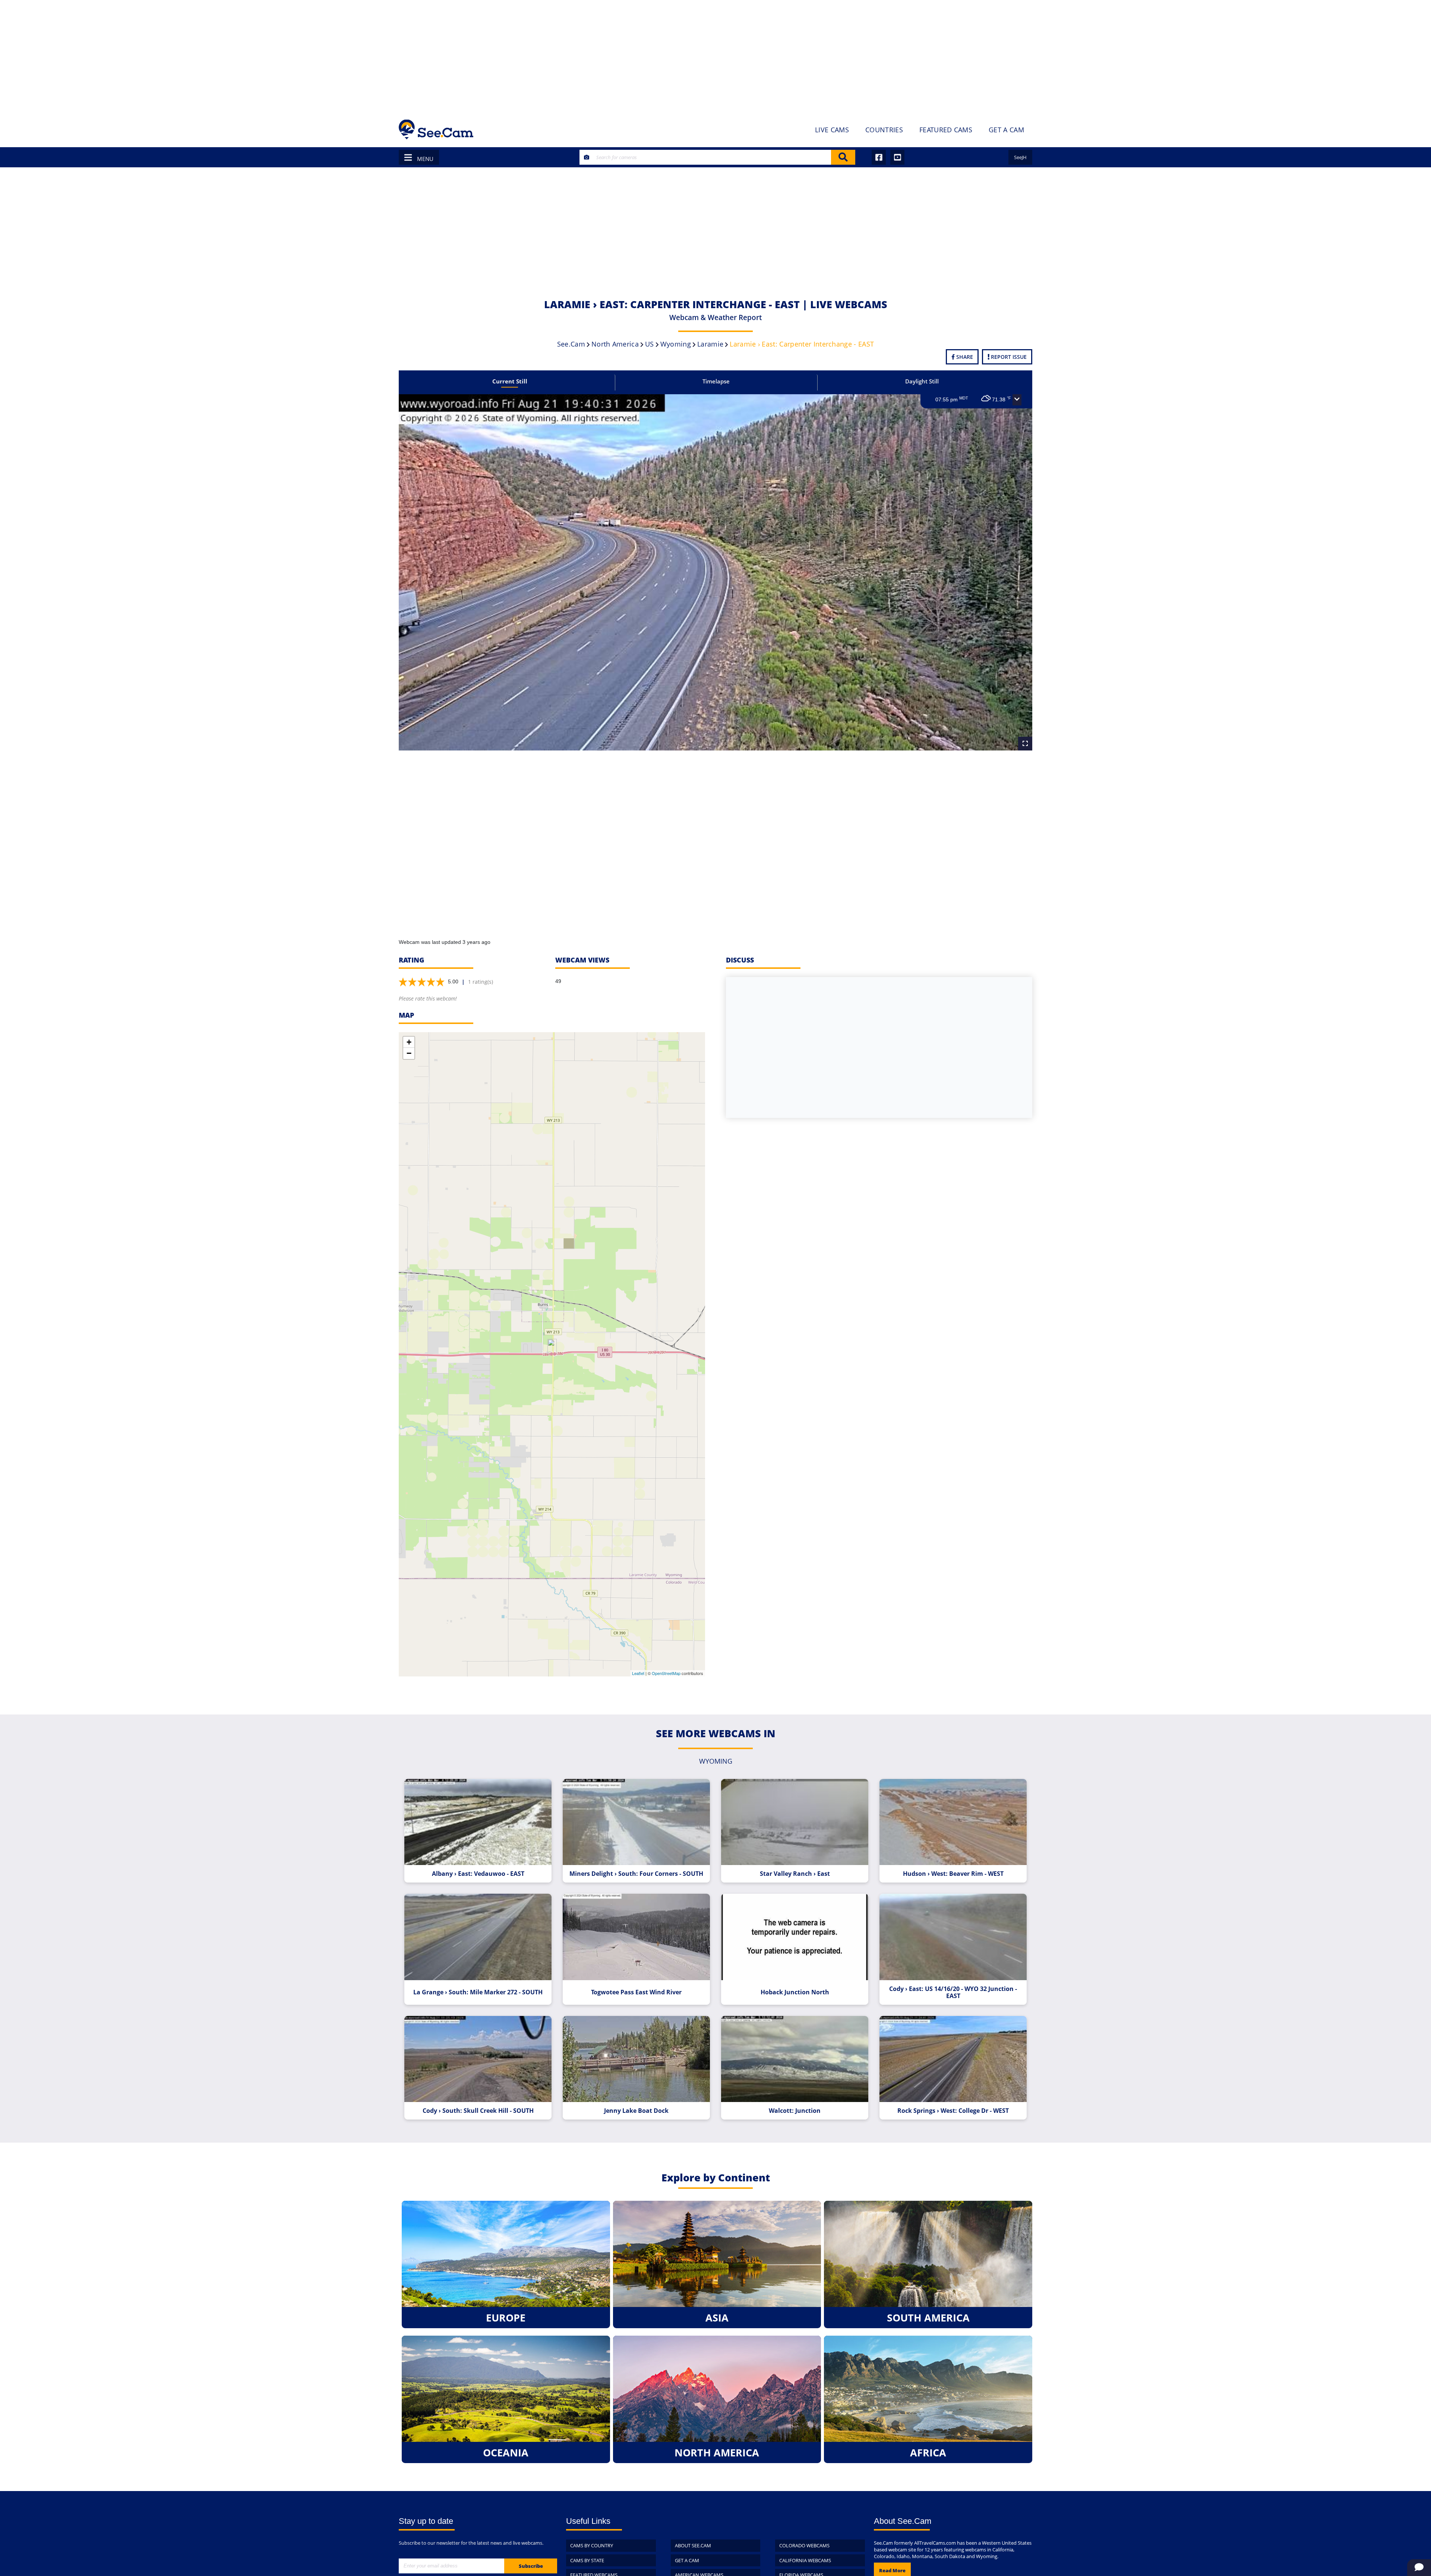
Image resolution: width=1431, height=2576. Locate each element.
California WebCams (805, 2560)
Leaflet (638, 1673)
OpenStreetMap (666, 1673)
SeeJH (1020, 157)
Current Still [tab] (510, 381)
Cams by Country (592, 2545)
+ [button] (409, 1042)
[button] (1017, 400)
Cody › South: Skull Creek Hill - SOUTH (478, 2111)
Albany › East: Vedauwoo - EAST (478, 1874)
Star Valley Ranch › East (795, 1874)
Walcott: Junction (795, 2111)
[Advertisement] (715, 56)
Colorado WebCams (804, 2545)
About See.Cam (693, 2545)
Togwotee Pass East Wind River (636, 1992)
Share (964, 357)
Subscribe (531, 2566)
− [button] (409, 1053)
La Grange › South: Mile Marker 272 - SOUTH (478, 1992)
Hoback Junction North (795, 1992)
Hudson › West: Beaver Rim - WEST (953, 1874)
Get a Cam (687, 2560)
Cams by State (587, 2560)
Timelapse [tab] (716, 381)
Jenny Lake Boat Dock (636, 2111)
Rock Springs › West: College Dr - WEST (953, 2111)
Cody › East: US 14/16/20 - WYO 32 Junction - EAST (953, 1992)
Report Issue (1008, 357)
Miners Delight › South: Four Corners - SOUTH (636, 1874)
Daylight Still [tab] (922, 381)
